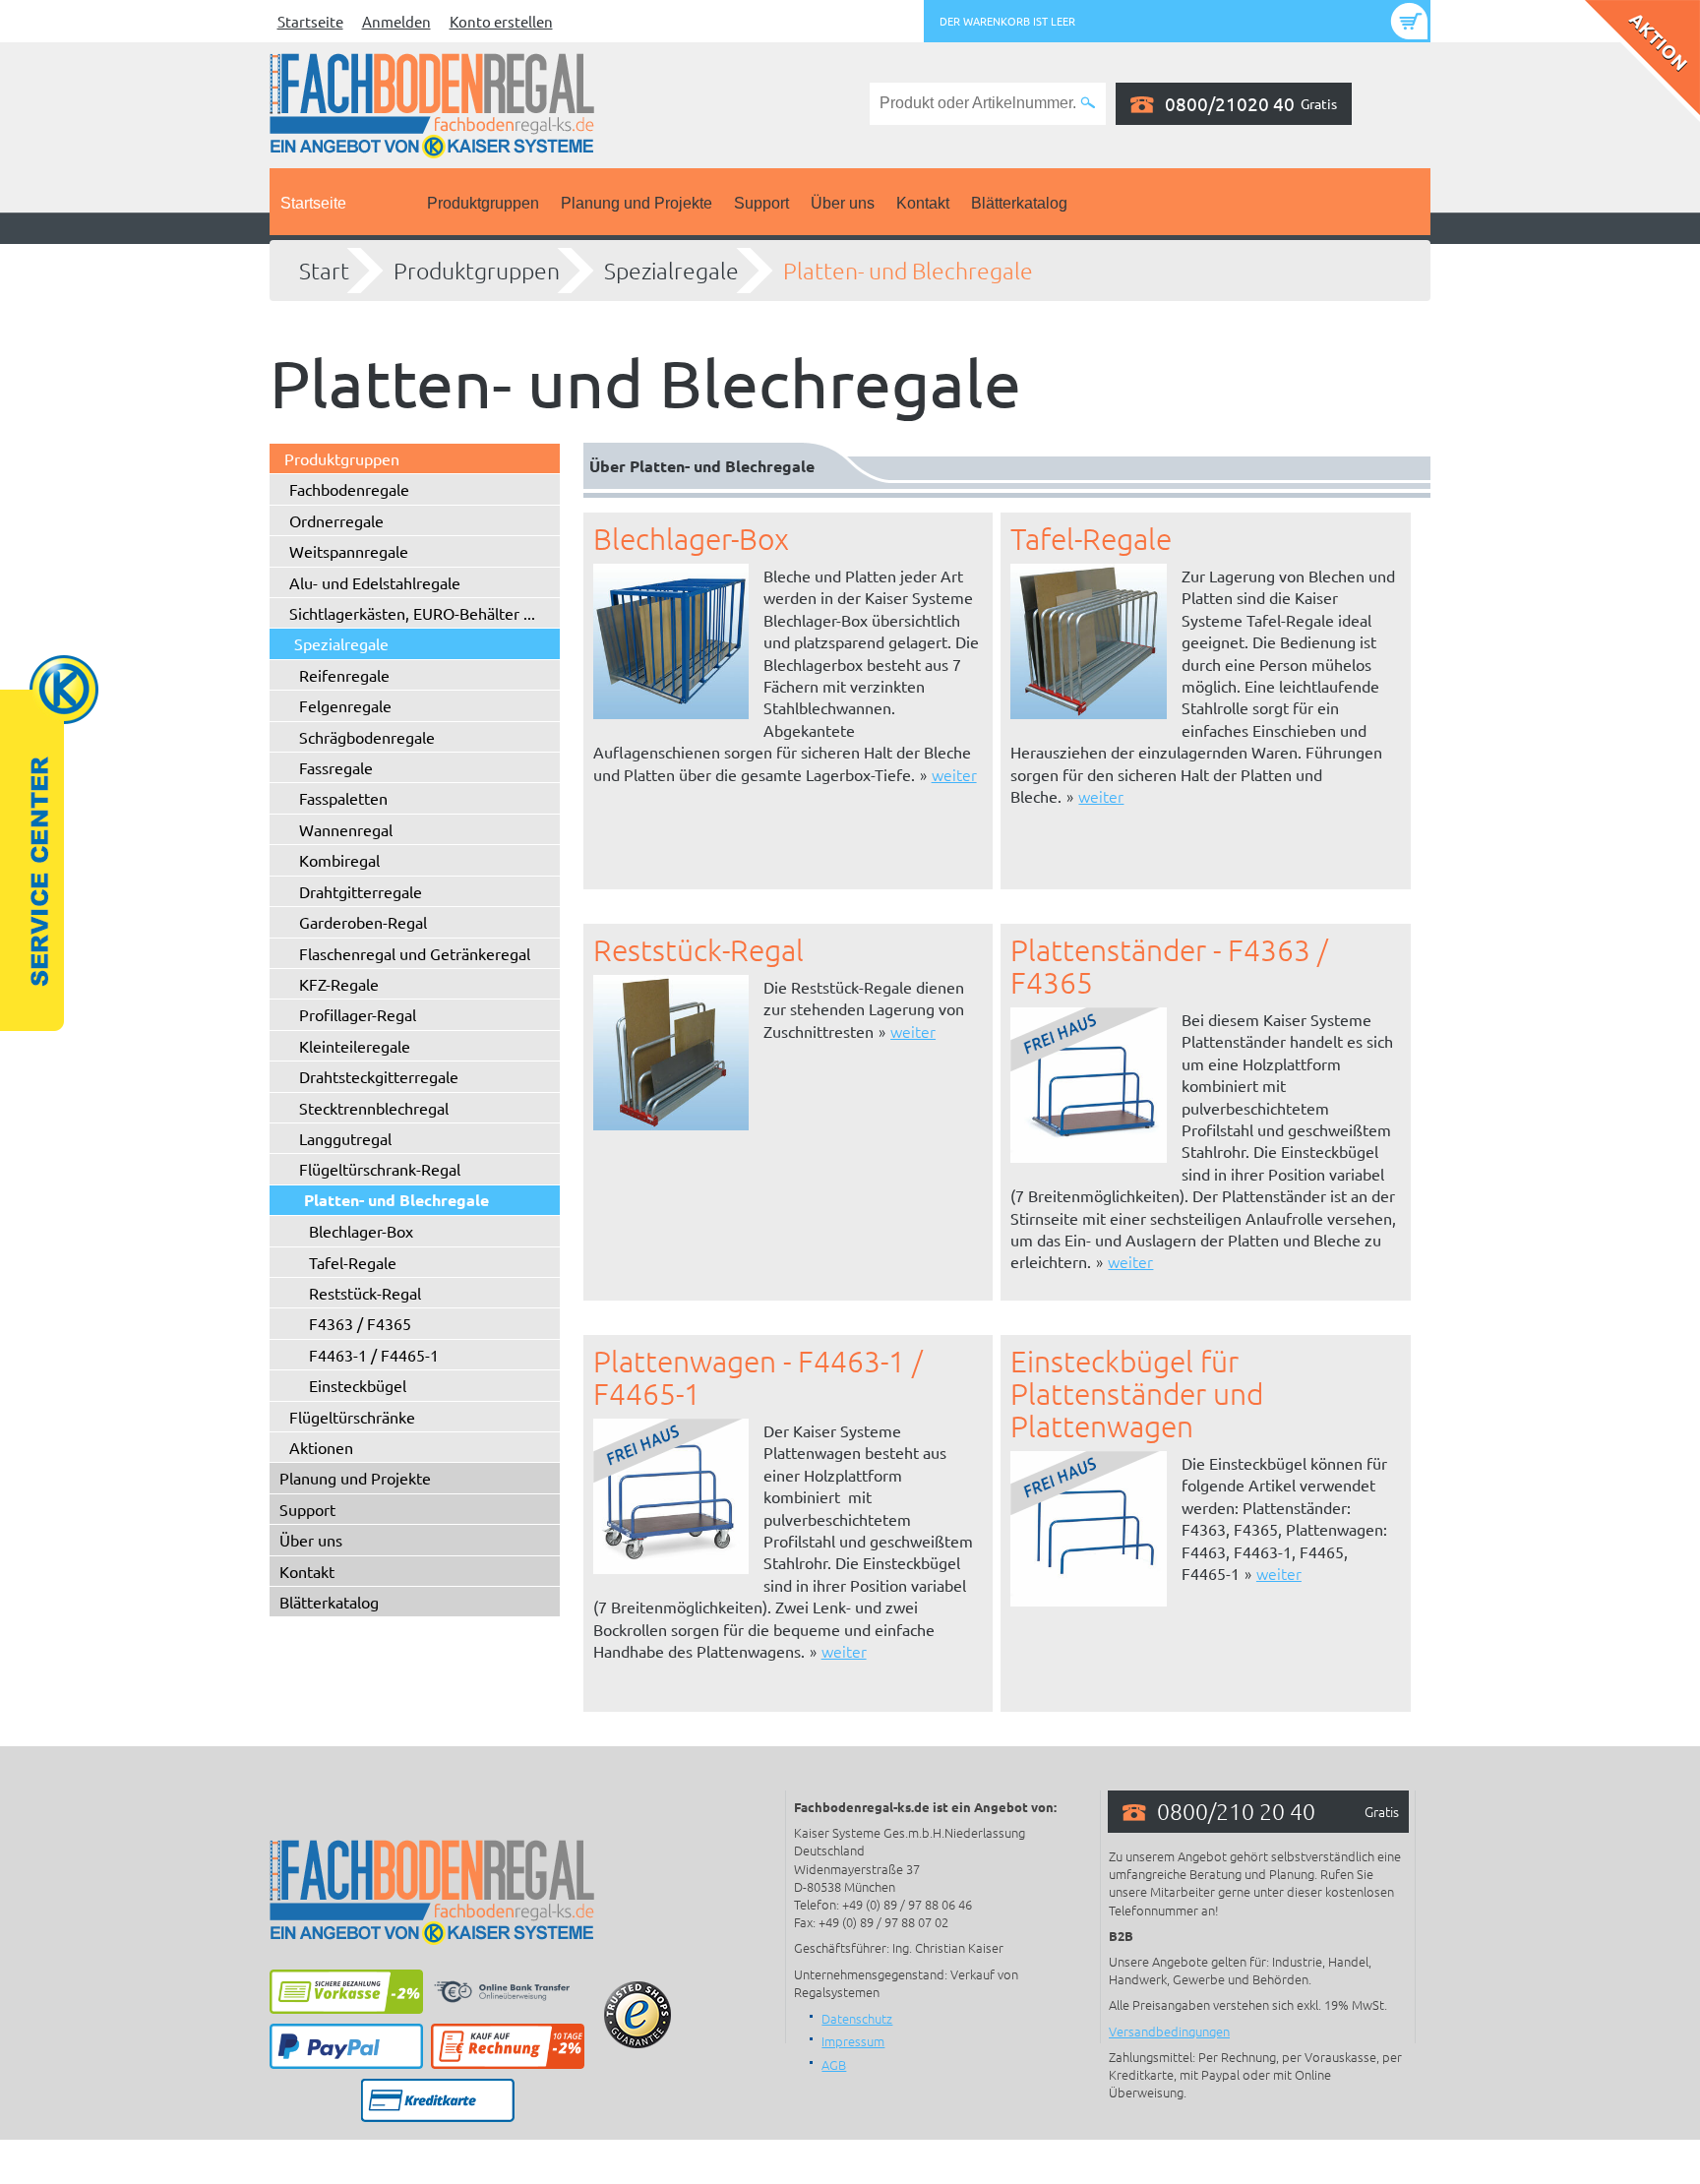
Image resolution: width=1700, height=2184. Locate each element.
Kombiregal (339, 860)
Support (761, 203)
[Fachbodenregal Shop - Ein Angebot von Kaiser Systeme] (432, 103)
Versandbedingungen (1169, 2031)
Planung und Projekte (637, 203)
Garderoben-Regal (363, 922)
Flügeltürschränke (352, 1417)
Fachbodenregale (349, 489)
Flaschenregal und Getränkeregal (415, 953)
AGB (834, 2064)
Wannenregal (346, 829)
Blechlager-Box (361, 1231)
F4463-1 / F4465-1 (374, 1355)
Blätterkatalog (1019, 203)
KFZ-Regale (339, 984)
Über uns (843, 203)
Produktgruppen (483, 203)
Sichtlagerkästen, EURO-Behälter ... (412, 613)
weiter (954, 774)
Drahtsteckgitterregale (379, 1076)
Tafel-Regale (353, 1262)
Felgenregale (345, 705)
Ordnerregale (336, 520)
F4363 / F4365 (360, 1323)
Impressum (853, 2041)
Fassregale (336, 767)
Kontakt (923, 203)
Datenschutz (857, 2018)
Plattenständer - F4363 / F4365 (1169, 966)
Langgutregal (345, 1138)
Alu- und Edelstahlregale (375, 582)
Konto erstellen (501, 21)
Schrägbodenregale (367, 737)
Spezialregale (671, 271)
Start (324, 271)
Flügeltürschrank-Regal (380, 1169)
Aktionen (321, 1447)
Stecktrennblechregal (374, 1108)
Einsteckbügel (358, 1385)
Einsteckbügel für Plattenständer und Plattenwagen (1137, 1394)
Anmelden (396, 21)
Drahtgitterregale (361, 891)
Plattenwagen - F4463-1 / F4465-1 (758, 1377)
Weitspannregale (349, 551)
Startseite (310, 21)
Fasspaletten (343, 798)
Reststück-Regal (365, 1293)
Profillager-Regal (358, 1014)
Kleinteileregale (355, 1046)
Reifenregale (344, 675)
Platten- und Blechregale (908, 271)
